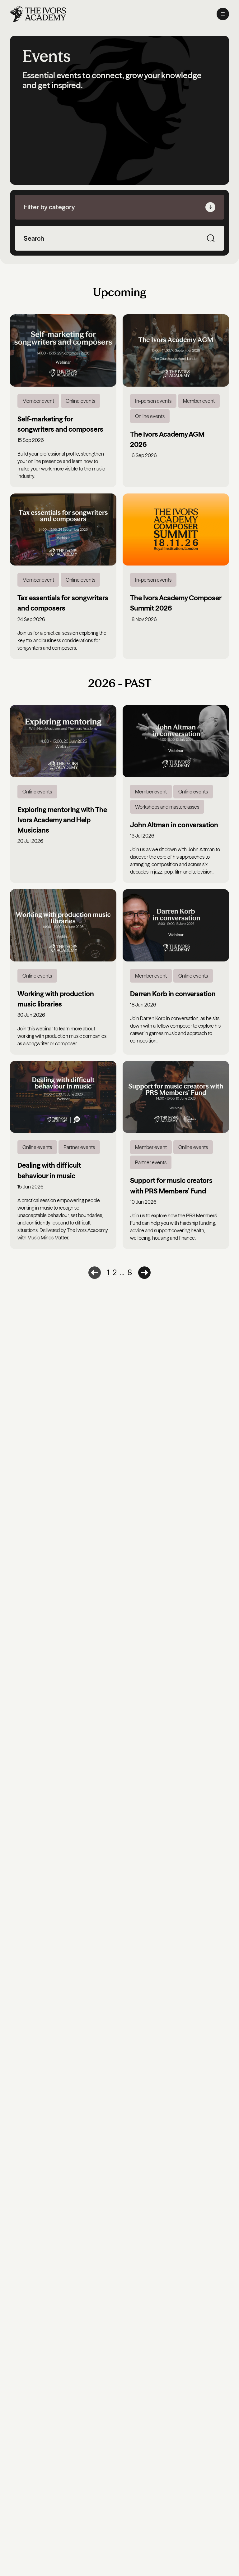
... (122, 1272)
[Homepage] (38, 14)
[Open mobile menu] (223, 14)
